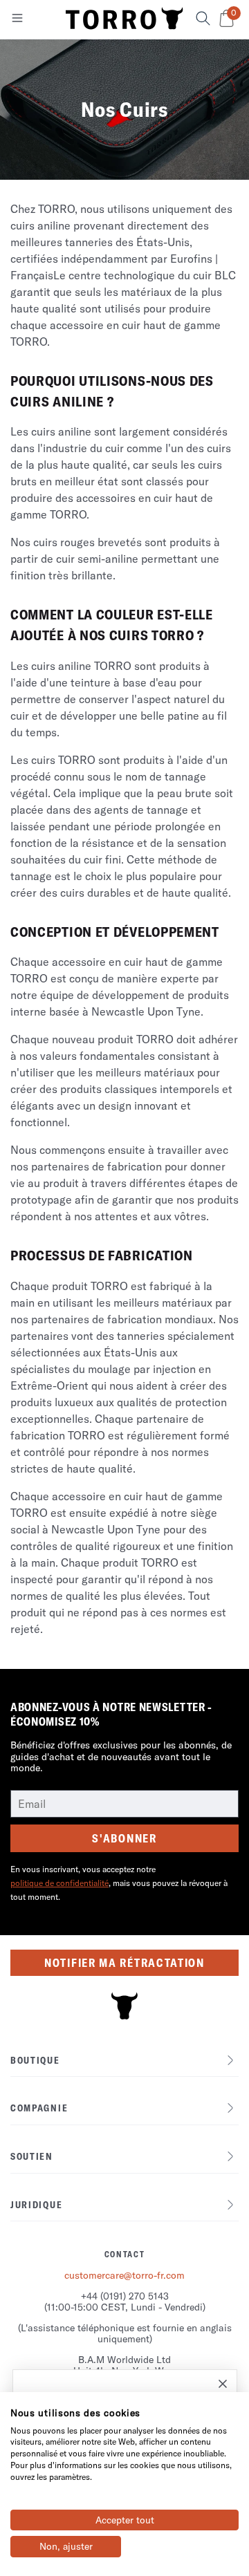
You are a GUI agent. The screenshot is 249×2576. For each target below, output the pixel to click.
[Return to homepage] (124, 19)
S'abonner (124, 1838)
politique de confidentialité (59, 1883)
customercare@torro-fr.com (124, 2275)
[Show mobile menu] (17, 21)
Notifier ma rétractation (124, 1963)
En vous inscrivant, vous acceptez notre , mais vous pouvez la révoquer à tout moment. (119, 1883)
